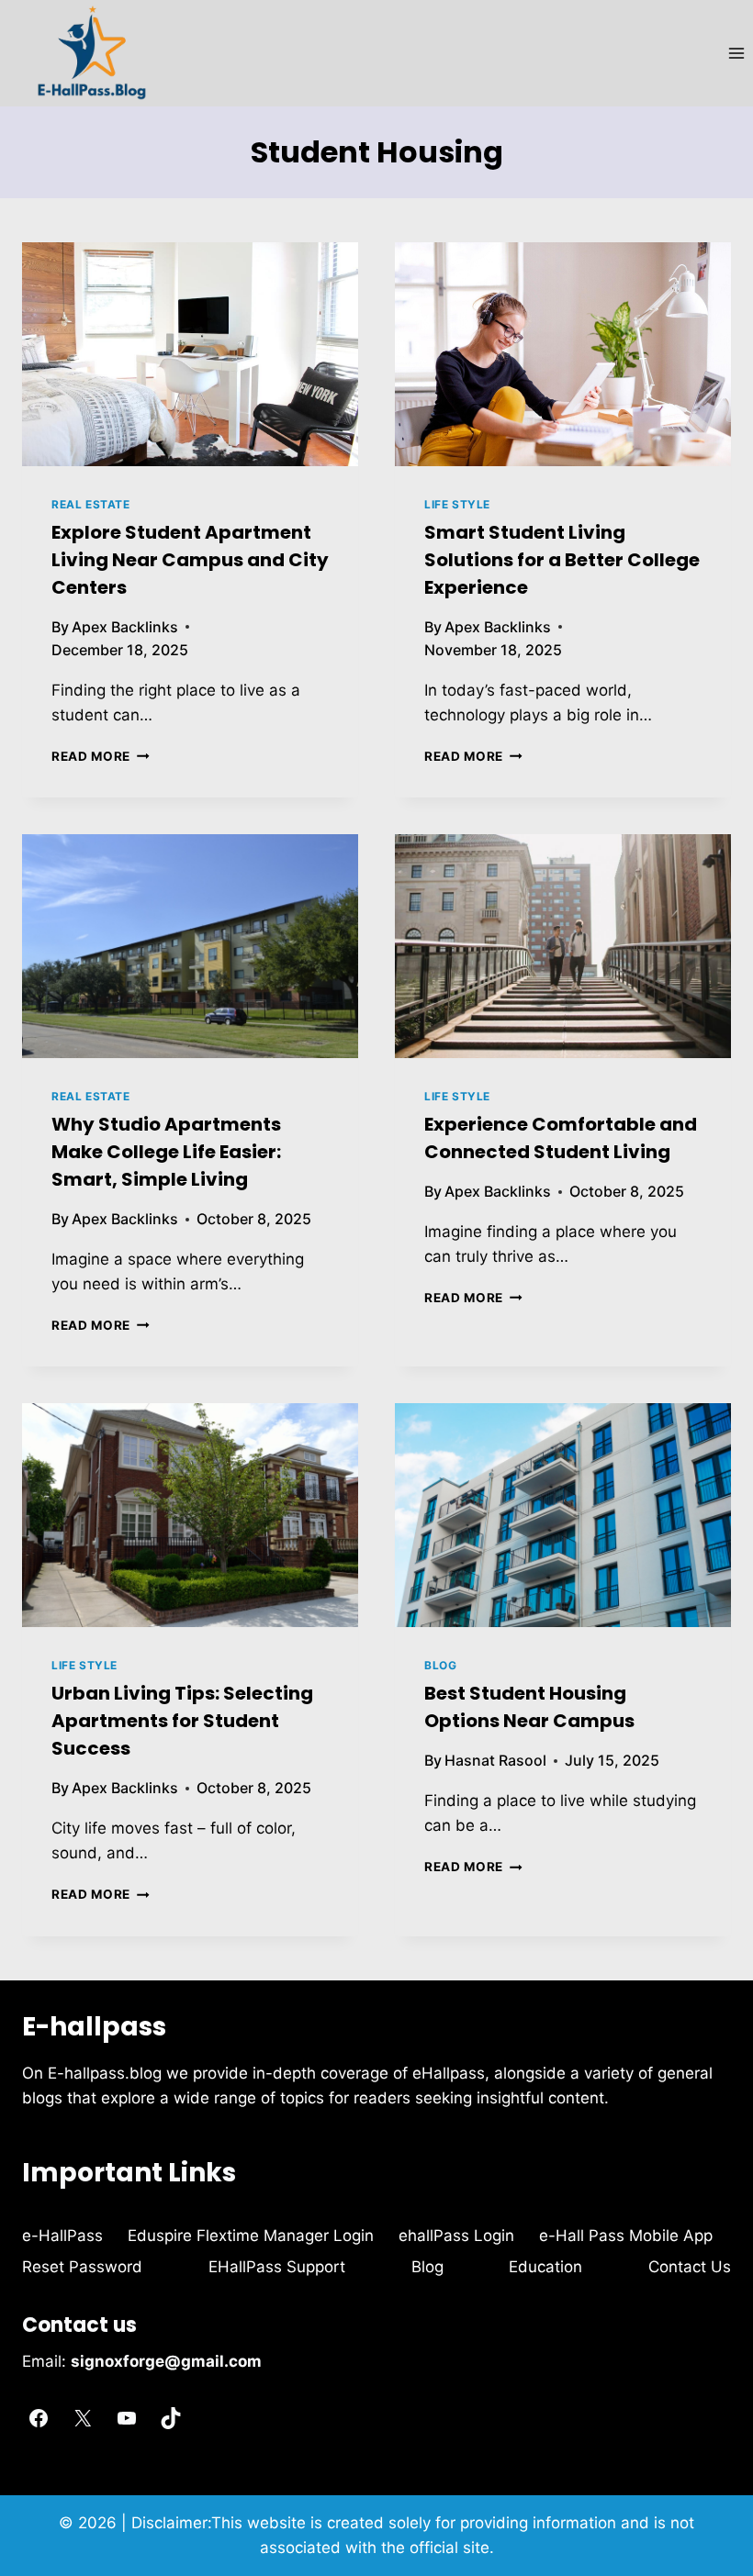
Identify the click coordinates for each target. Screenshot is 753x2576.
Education (545, 2267)
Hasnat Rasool (495, 1760)
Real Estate (91, 504)
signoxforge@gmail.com (166, 2361)
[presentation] (190, 354)
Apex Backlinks (125, 627)
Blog (440, 1665)
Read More (101, 756)
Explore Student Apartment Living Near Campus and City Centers (190, 560)
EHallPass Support (277, 2267)
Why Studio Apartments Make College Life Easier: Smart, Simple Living (166, 1152)
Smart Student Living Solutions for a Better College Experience (562, 560)
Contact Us (690, 2267)
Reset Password (82, 2267)
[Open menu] (736, 53)
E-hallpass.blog (107, 2073)
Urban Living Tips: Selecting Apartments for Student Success (182, 1721)
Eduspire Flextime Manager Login (251, 2236)
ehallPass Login (456, 2236)
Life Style (457, 504)
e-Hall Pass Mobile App (626, 2236)
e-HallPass (62, 2236)
